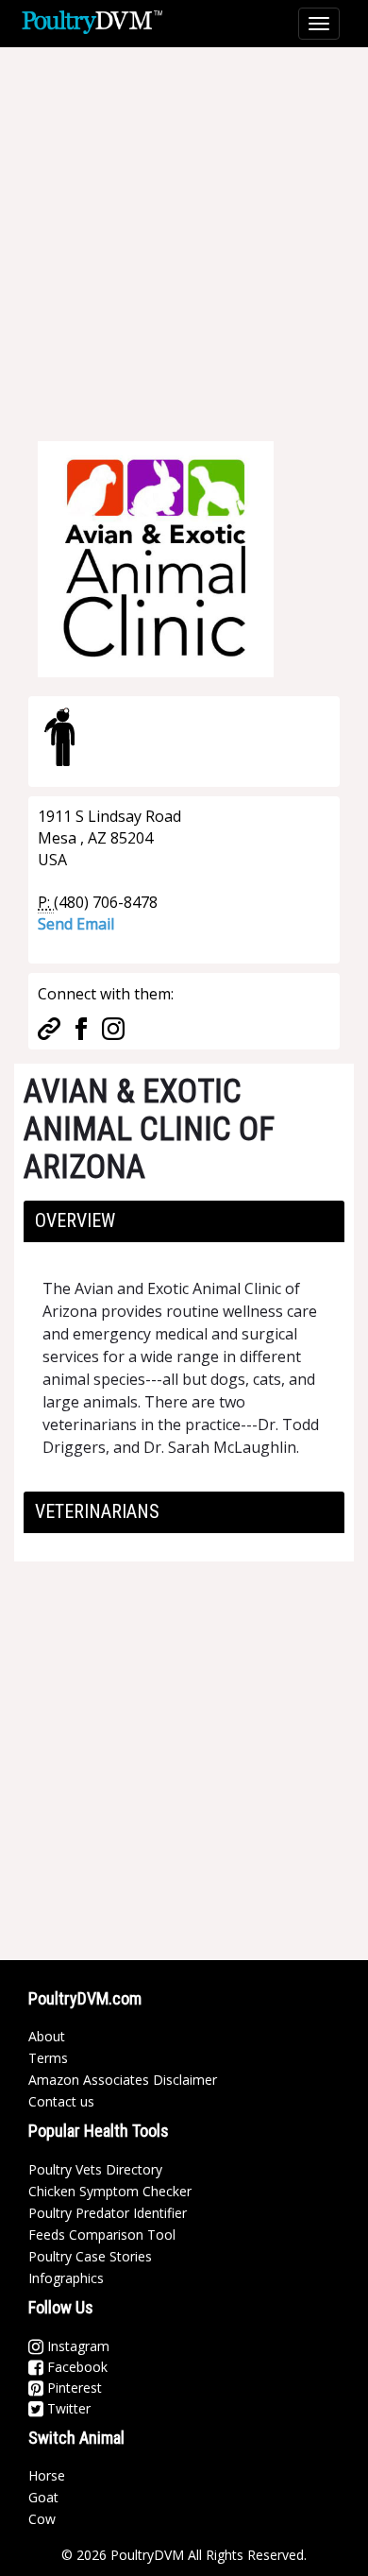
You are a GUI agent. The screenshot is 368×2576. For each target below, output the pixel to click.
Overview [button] (75, 1220)
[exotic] (59, 737)
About (47, 2036)
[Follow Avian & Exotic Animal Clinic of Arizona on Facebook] (81, 1027)
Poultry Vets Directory (95, 2169)
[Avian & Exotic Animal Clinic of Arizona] (156, 557)
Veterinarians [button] (97, 1511)
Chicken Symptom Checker (110, 2191)
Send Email (76, 924)
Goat (43, 2497)
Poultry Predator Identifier (108, 2213)
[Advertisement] (184, 231)
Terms (48, 2058)
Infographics (66, 2278)
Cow (42, 2519)
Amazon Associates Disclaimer (123, 2080)
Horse (47, 2475)
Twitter (67, 2408)
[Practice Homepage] (49, 1027)
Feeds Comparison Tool (102, 2235)
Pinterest (73, 2388)
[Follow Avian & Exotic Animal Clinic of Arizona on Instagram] (113, 1027)
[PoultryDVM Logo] (92, 20)
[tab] (184, 1221)
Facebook (75, 2367)
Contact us (61, 2101)
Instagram (76, 2346)
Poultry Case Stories (90, 2256)
